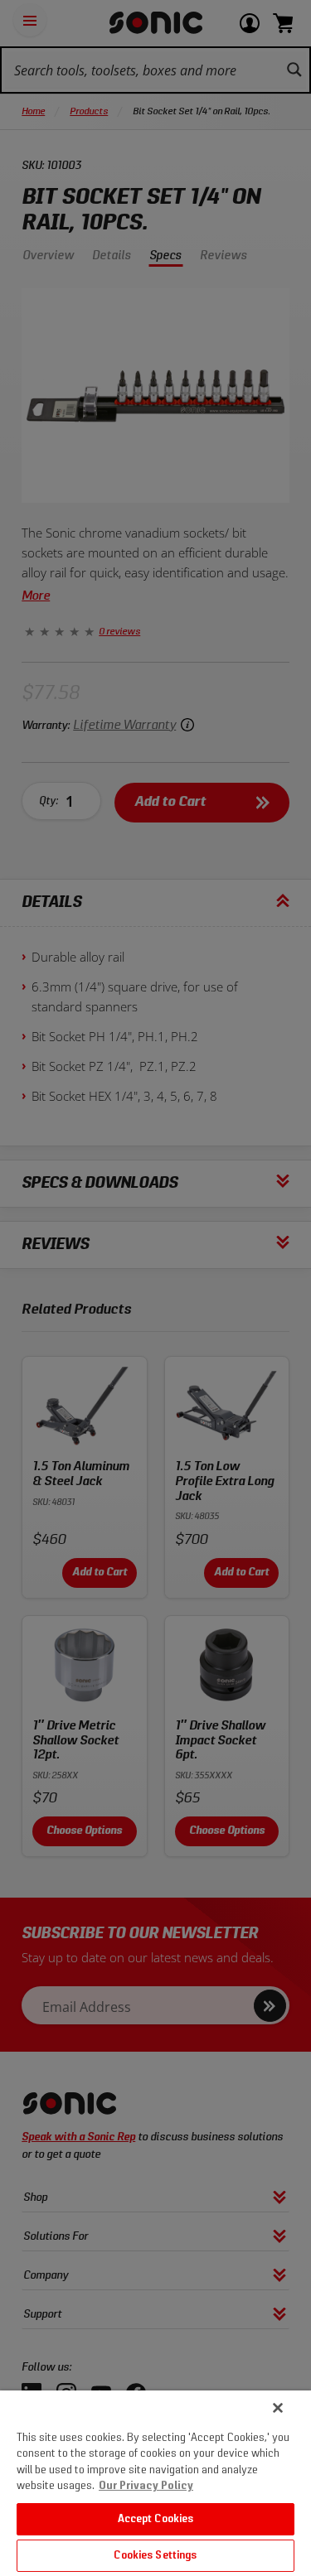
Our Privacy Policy (146, 2486)
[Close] (278, 2408)
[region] (155, 2483)
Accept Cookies (156, 2519)
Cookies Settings (155, 2556)
